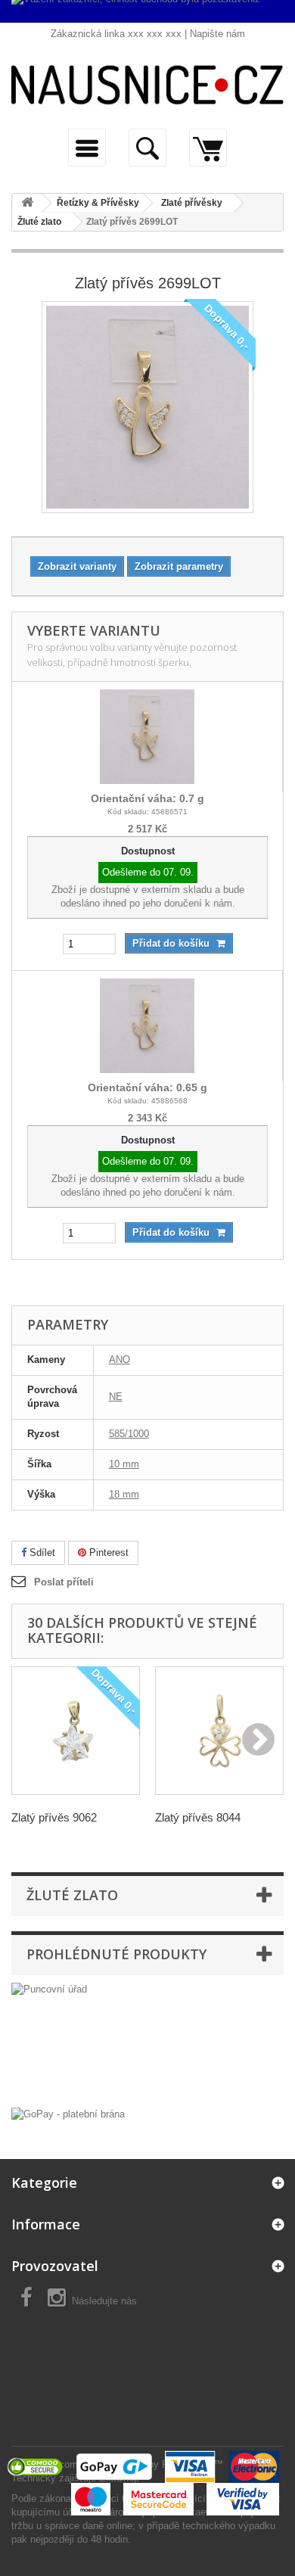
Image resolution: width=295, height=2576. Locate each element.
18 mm (124, 1494)
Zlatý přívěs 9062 (54, 1817)
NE (116, 1397)
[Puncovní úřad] (147, 2041)
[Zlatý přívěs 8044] (219, 1731)
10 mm (124, 1464)
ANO (120, 1360)
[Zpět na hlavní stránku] (27, 203)
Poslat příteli (64, 1582)
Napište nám (217, 34)
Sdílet (41, 1552)
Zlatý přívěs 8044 (198, 1817)
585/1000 (129, 1434)
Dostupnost (148, 851)
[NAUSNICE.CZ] (147, 85)
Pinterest (107, 1552)
